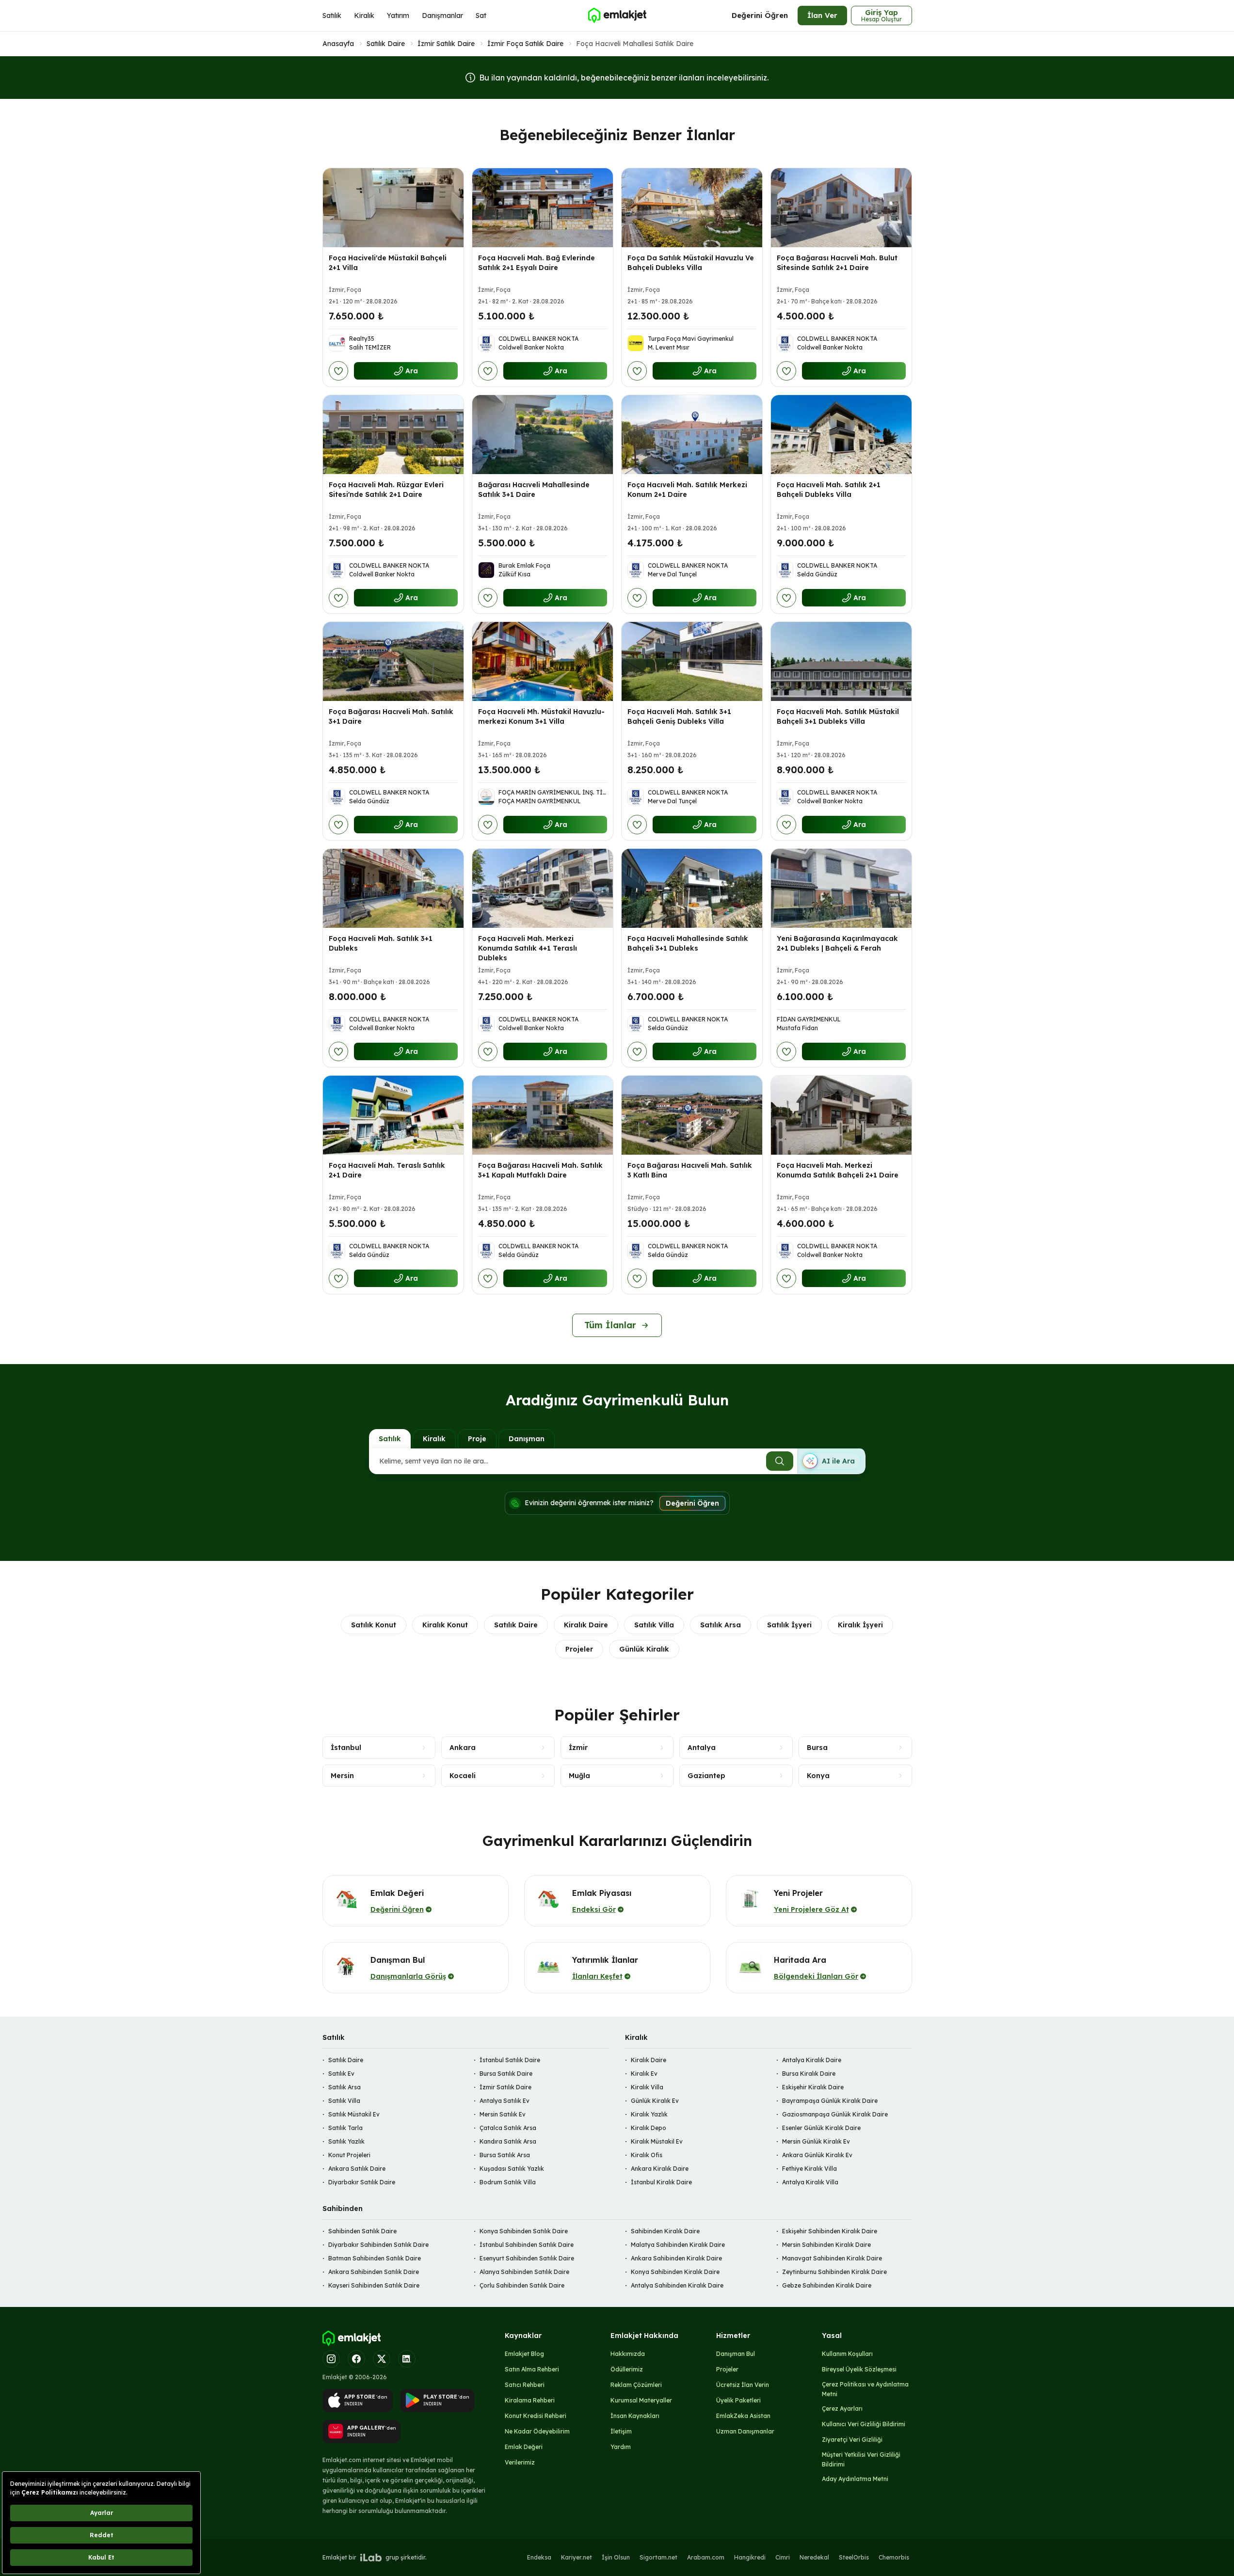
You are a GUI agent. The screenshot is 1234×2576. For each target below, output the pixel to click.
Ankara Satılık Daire (357, 2169)
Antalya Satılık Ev (505, 2101)
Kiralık (364, 16)
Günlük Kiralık (644, 1649)
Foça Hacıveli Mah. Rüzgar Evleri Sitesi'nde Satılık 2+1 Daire (386, 490)
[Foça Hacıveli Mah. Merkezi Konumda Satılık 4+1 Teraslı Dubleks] (543, 888)
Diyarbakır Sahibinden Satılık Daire (378, 2245)
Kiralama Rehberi (530, 2400)
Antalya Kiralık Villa (810, 2182)
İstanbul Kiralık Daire (661, 2182)
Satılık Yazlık (346, 2141)
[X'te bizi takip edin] (382, 2359)
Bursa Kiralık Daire (809, 2074)
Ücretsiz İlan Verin (743, 2385)
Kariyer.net (577, 2557)
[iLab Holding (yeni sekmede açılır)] (371, 2558)
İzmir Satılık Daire (446, 44)
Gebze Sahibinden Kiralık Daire (827, 2285)
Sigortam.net (658, 2557)
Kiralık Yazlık (649, 2114)
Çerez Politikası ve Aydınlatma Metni (865, 2389)
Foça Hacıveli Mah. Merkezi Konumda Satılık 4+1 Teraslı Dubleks (528, 948)
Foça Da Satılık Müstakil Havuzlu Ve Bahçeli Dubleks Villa (691, 263)
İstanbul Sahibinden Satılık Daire (527, 2245)
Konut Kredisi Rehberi (536, 2416)
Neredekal (814, 2557)
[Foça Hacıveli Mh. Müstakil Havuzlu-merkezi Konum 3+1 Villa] (543, 661)
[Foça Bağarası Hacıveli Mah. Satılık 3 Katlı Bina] (692, 1115)
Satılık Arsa (721, 1625)
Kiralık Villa (647, 2087)
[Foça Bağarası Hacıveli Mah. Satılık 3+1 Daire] (393, 661)
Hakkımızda (628, 2354)
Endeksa (539, 2557)
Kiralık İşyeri (860, 1625)
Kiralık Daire (586, 1625)
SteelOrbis (854, 2557)
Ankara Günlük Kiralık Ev (817, 2155)
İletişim (621, 2431)
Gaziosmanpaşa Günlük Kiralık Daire (835, 2114)
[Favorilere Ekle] (338, 371)
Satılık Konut (374, 1625)
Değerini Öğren (760, 15)
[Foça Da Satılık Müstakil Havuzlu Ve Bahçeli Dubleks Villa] (692, 208)
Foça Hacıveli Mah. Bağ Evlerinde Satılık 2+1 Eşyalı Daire (537, 263)
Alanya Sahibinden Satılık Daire (524, 2272)
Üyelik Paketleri (738, 2400)
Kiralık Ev (644, 2074)
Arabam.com (706, 2557)
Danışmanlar (442, 16)
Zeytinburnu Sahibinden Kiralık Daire (834, 2272)
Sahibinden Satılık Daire (362, 2231)
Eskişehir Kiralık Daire (813, 2087)
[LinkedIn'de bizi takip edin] (407, 2359)
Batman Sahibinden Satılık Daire (375, 2258)
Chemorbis (894, 2557)
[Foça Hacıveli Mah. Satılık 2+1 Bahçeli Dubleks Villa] (841, 435)
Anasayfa (338, 44)
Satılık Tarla (345, 2128)
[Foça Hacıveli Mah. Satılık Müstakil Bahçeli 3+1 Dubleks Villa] (841, 661)
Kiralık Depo (649, 2128)
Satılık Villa (654, 1625)
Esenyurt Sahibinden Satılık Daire (527, 2258)
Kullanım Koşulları (847, 2354)
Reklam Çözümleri (636, 2385)
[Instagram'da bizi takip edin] (331, 2359)
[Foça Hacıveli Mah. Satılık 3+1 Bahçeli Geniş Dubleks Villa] (692, 661)
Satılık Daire (386, 44)
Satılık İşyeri (789, 1625)
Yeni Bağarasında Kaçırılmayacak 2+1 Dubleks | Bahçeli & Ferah (837, 943)
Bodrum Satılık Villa (508, 2182)
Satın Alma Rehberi (532, 2369)
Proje (477, 1439)
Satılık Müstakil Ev (354, 2114)
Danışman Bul (736, 2354)
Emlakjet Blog (524, 2354)
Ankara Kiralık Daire (660, 2169)
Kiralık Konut (445, 1625)
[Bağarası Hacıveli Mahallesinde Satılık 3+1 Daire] (543, 435)
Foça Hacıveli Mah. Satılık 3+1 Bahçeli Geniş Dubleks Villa (679, 716)
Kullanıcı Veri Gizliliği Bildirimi (864, 2424)
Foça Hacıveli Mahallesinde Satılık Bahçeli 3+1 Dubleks (688, 943)
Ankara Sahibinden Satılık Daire (374, 2272)
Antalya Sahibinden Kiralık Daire (677, 2285)
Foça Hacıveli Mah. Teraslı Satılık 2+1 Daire (387, 1170)
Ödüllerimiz (627, 2369)
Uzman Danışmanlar (745, 2431)
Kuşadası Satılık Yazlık (512, 2169)
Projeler (579, 1649)
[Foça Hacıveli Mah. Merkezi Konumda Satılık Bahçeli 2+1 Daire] (841, 1115)
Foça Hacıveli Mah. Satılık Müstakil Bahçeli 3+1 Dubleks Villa (838, 716)
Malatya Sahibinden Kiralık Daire (678, 2245)
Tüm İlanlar (610, 1325)
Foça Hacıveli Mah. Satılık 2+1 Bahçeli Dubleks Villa (829, 490)
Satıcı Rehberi (525, 2385)
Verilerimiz (520, 2462)
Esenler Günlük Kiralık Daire (821, 2128)
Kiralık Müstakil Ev (657, 2141)
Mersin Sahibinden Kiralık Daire (826, 2245)
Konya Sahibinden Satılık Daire (524, 2231)
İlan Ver (822, 15)
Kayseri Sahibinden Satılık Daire (374, 2285)
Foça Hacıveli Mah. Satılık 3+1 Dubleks (381, 943)
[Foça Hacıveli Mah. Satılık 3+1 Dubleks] (393, 888)
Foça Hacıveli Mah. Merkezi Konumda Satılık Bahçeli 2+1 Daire (838, 1170)
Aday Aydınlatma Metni (855, 2479)
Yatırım (398, 16)
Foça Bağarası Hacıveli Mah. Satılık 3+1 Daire (391, 716)
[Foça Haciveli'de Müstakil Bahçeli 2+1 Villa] (393, 208)
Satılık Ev (341, 2074)
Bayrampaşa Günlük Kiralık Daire (830, 2101)
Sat (481, 16)
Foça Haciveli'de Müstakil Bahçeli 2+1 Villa (388, 263)
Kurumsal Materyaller (641, 2400)
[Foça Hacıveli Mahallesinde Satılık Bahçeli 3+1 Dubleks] (692, 888)
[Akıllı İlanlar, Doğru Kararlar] (617, 16)
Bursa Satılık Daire (506, 2074)
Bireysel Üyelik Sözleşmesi (859, 2369)
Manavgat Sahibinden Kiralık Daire (832, 2258)
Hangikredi (750, 2557)
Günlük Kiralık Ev (655, 2101)
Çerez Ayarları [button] (842, 2409)
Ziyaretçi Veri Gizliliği (852, 2440)
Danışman (527, 1439)
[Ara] (780, 1461)
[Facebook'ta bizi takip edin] (356, 2359)
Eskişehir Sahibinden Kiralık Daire (830, 2231)
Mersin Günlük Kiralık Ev (816, 2141)
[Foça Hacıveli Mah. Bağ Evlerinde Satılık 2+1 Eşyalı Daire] (543, 208)
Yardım (621, 2447)
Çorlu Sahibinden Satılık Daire (522, 2285)
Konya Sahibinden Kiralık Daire (675, 2272)
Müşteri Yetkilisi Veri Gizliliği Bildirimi (861, 2459)
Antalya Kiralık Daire (812, 2060)
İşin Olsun (616, 2557)
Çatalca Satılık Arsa (508, 2128)
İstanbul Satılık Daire (510, 2060)
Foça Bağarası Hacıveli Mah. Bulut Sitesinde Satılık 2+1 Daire (837, 263)
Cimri (783, 2557)
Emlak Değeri (524, 2447)
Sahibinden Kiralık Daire (665, 2231)
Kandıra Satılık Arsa (508, 2141)
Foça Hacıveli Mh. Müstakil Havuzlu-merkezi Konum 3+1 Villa (541, 716)
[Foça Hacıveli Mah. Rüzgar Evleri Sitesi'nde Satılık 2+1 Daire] (393, 435)
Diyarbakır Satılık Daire (362, 2182)
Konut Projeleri (349, 2155)
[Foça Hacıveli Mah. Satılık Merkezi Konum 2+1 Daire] (692, 435)
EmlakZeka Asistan (743, 2416)
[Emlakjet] (352, 2338)
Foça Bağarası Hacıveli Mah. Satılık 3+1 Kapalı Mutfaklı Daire (540, 1170)
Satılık (332, 16)
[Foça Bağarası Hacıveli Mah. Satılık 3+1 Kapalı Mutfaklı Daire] (543, 1115)
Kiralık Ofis (647, 2155)
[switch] (831, 1461)
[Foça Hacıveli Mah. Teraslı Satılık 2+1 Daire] (393, 1115)
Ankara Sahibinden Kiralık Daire (676, 2258)
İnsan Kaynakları (635, 2416)
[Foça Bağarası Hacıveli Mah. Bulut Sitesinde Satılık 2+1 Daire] (841, 208)
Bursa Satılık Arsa (505, 2155)
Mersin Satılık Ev (503, 2114)
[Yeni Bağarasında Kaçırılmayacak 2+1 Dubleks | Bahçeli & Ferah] (841, 888)
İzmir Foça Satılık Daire (525, 44)
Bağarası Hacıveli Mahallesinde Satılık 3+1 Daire (534, 490)
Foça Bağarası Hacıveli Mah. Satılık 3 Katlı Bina (690, 1170)
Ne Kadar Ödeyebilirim (537, 2431)
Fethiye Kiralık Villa (809, 2169)
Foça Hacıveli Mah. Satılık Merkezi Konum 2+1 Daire (687, 490)
